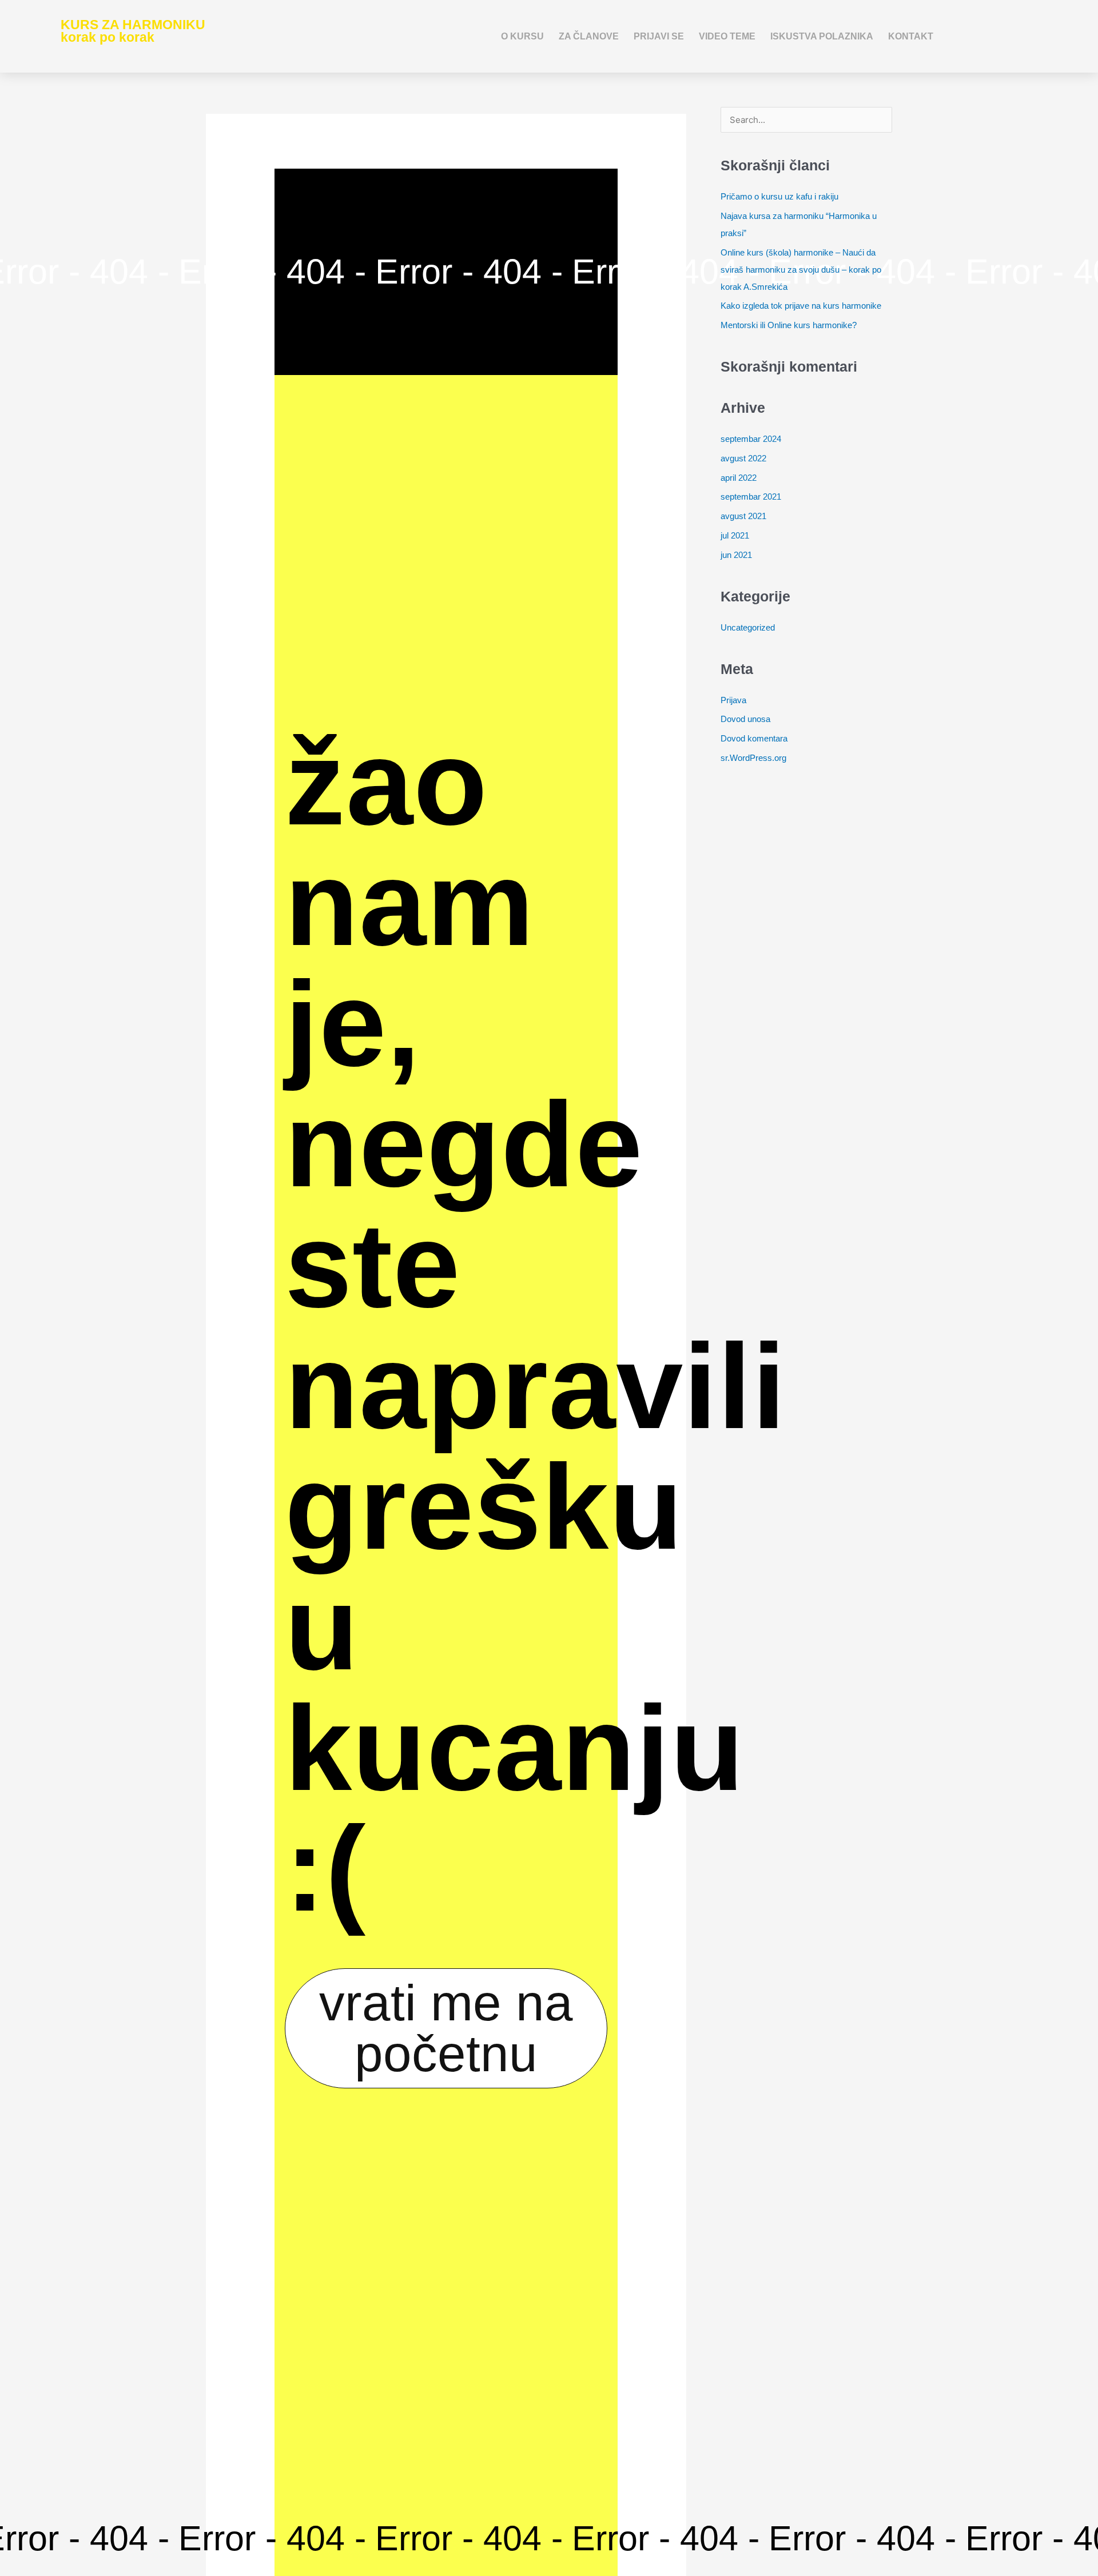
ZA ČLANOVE (589, 36)
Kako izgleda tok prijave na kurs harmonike (801, 306)
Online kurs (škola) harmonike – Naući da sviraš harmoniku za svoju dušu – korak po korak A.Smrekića (801, 270)
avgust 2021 (743, 516)
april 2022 (739, 478)
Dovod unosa (745, 719)
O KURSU (522, 36)
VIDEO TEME (727, 36)
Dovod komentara (754, 738)
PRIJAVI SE (659, 36)
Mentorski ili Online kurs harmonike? (789, 325)
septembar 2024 (751, 439)
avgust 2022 (743, 458)
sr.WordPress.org (753, 758)
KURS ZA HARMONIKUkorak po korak (133, 31)
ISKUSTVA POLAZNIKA (822, 36)
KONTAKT (911, 36)
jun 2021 (736, 555)
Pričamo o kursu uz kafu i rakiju (779, 196)
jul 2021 (735, 535)
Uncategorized (748, 627)
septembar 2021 (751, 497)
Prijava (733, 700)
